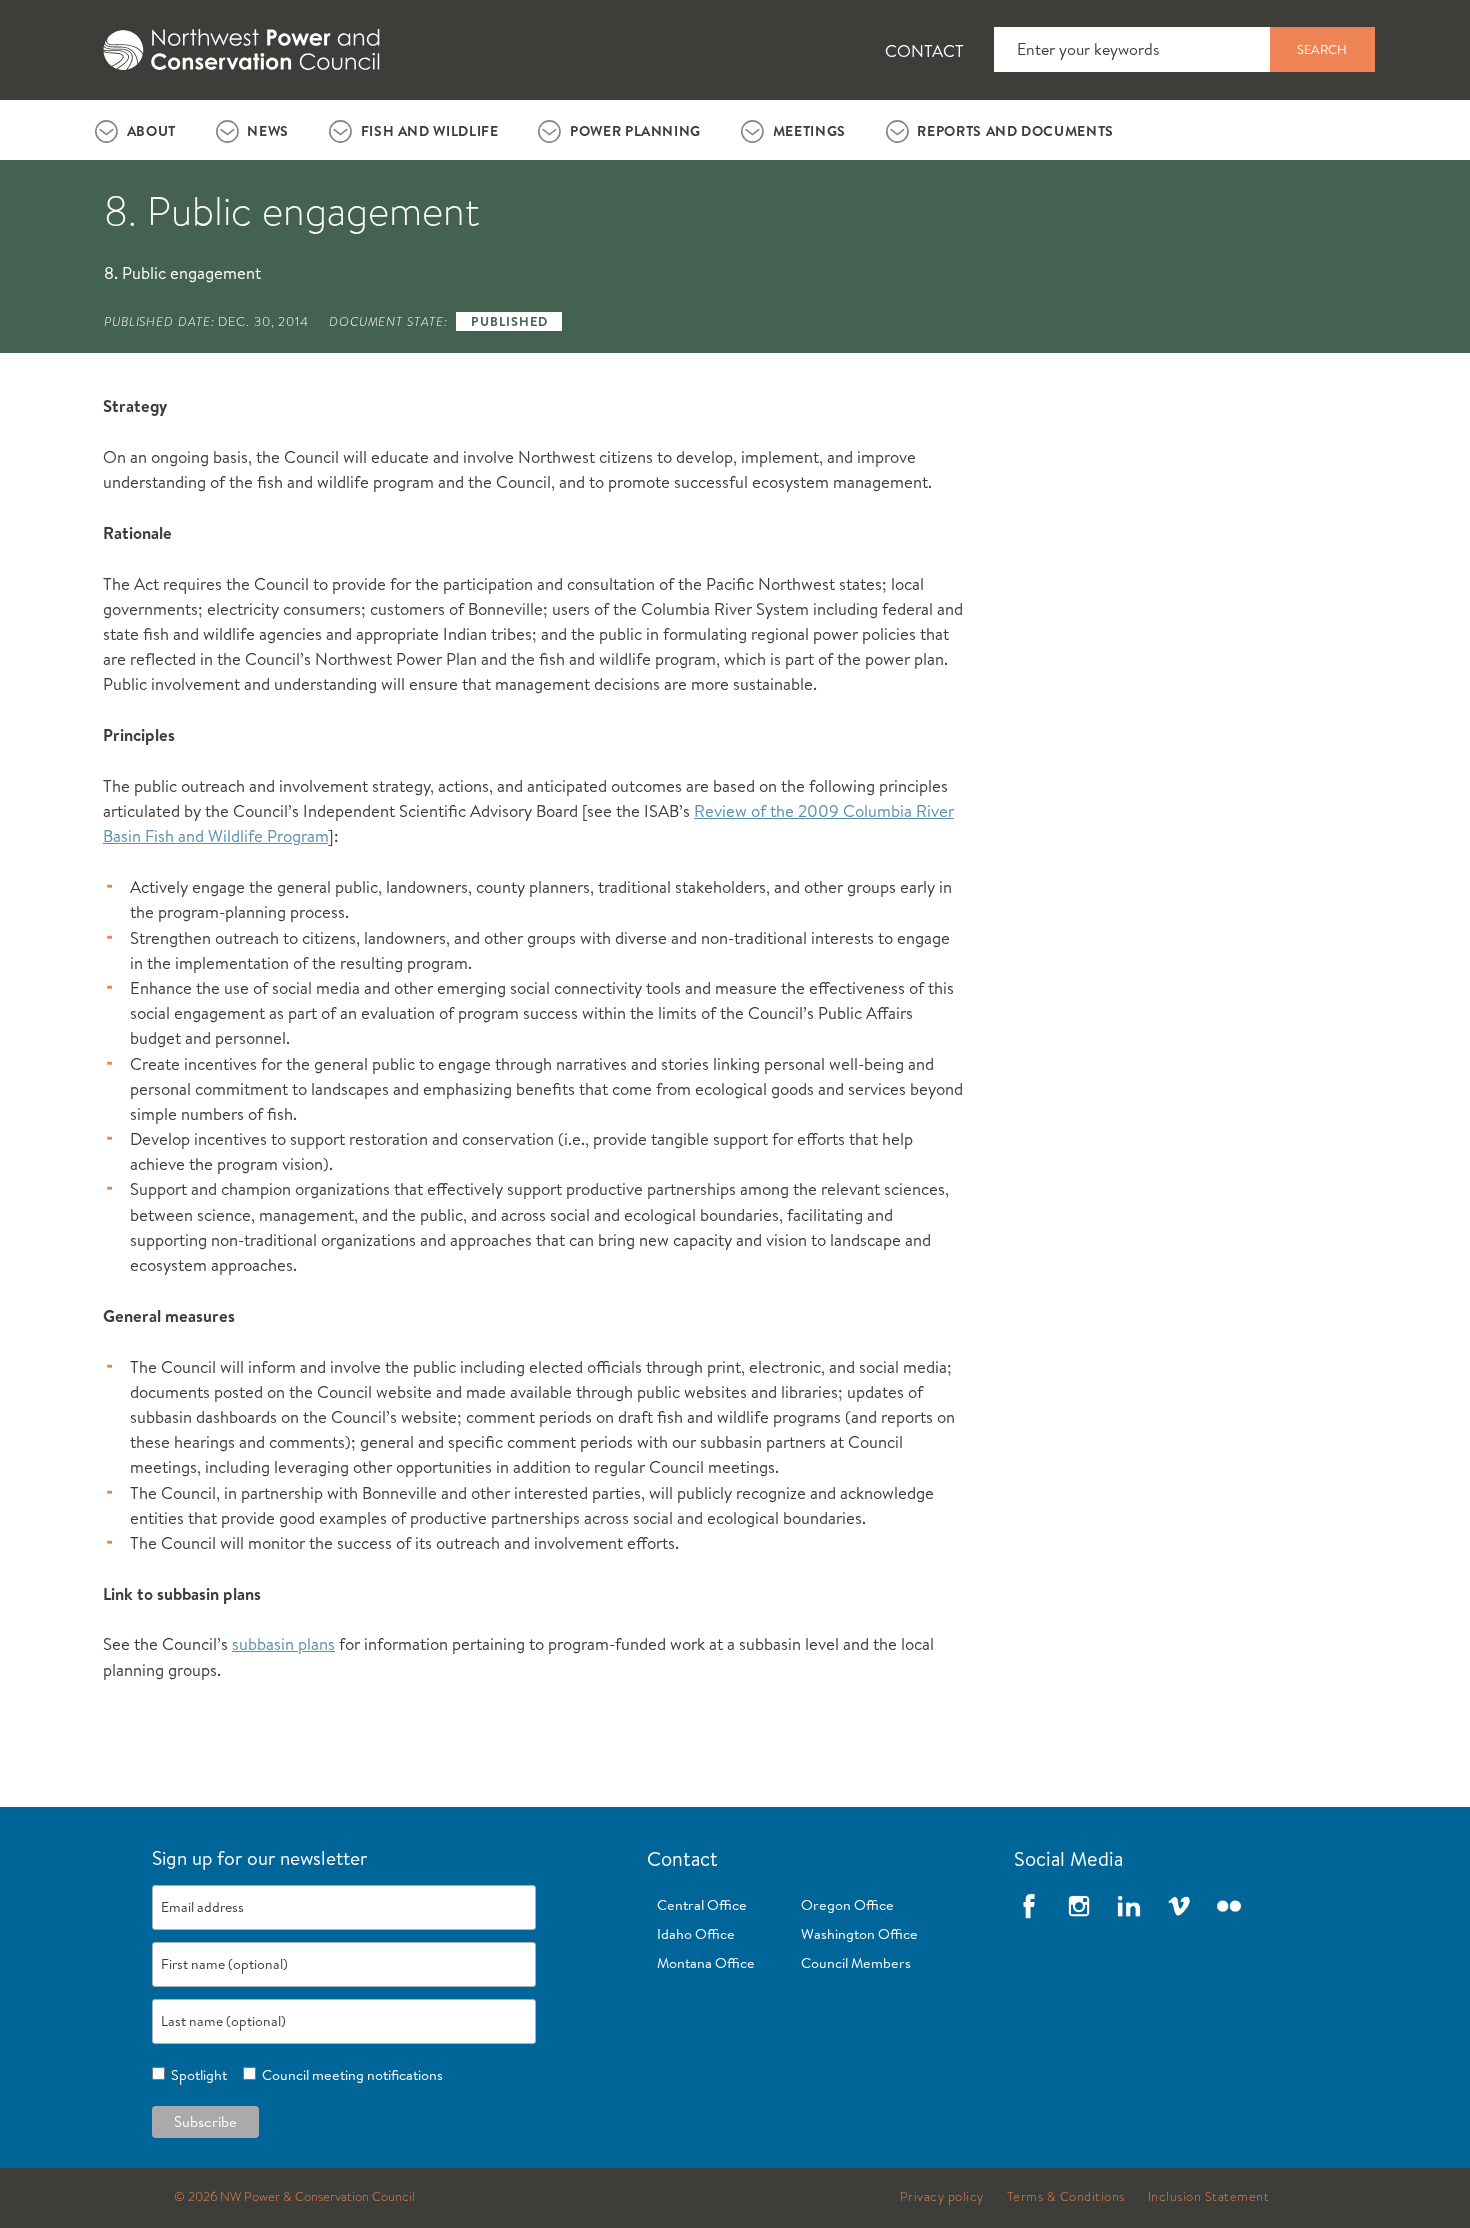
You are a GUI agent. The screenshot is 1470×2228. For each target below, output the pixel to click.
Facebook (1029, 1906)
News (268, 131)
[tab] (135, 130)
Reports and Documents (1015, 131)
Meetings (809, 131)
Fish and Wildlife (430, 131)
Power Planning (635, 131)
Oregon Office (847, 1905)
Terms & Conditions (1066, 2197)
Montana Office (706, 1963)
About (151, 131)
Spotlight (196, 2075)
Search (1322, 49)
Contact (924, 50)
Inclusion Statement (1209, 2197)
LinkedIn (1129, 1906)
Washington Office (859, 1934)
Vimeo (1179, 1906)
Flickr (1229, 1906)
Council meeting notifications (349, 2075)
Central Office (702, 1905)
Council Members (856, 1963)
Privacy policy (942, 2197)
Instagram (1079, 1906)
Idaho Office (696, 1934)
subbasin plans (283, 1643)
